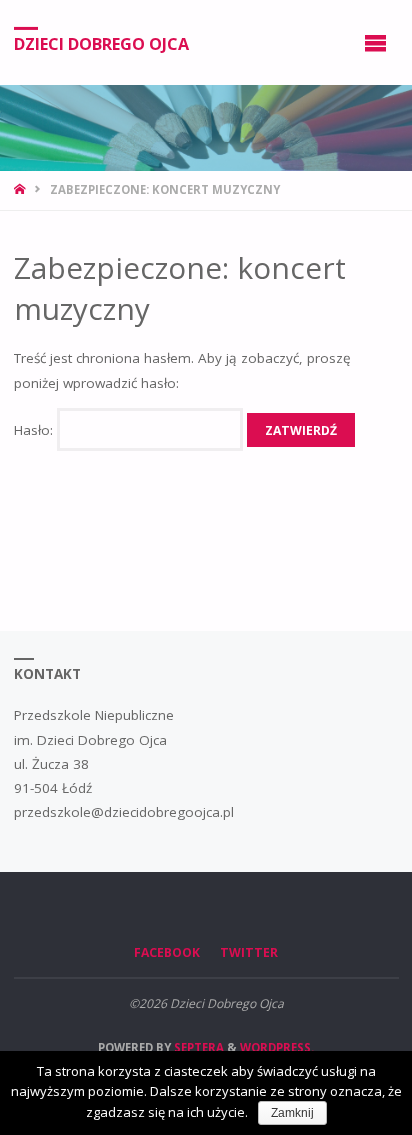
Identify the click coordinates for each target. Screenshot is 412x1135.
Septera (197, 1047)
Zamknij (292, 1113)
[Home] (21, 189)
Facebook (167, 952)
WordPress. (277, 1047)
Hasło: (35, 430)
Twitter (249, 952)
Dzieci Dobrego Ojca (101, 43)
